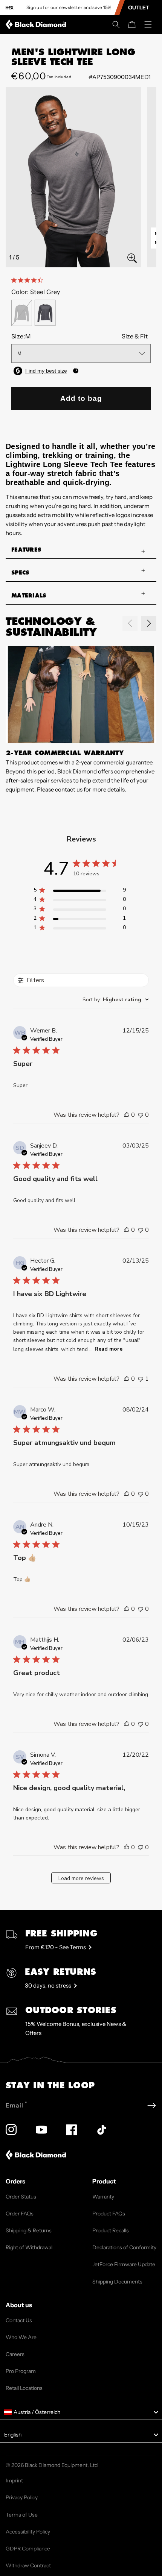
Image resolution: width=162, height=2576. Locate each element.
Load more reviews (81, 1878)
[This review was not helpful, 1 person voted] (141, 1379)
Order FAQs (20, 2214)
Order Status (21, 2197)
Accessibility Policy (28, 2532)
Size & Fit (135, 336)
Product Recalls (111, 2230)
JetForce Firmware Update (124, 2264)
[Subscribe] (152, 2105)
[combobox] (116, 1000)
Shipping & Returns (29, 2230)
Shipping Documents (117, 2282)
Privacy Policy (22, 2497)
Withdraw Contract (28, 2565)
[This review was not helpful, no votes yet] (141, 1115)
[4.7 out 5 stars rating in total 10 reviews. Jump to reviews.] (29, 280)
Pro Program (21, 2371)
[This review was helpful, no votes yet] (127, 1115)
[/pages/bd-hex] (10, 8)
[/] (37, 24)
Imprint (14, 2480)
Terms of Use (22, 2515)
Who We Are (21, 2337)
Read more (109, 1349)
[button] (116, 24)
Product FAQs (109, 2214)
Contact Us (19, 2320)
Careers (15, 2354)
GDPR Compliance (28, 2549)
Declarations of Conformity (124, 2247)
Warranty (103, 2197)
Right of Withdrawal (29, 2247)
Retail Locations (24, 2388)
